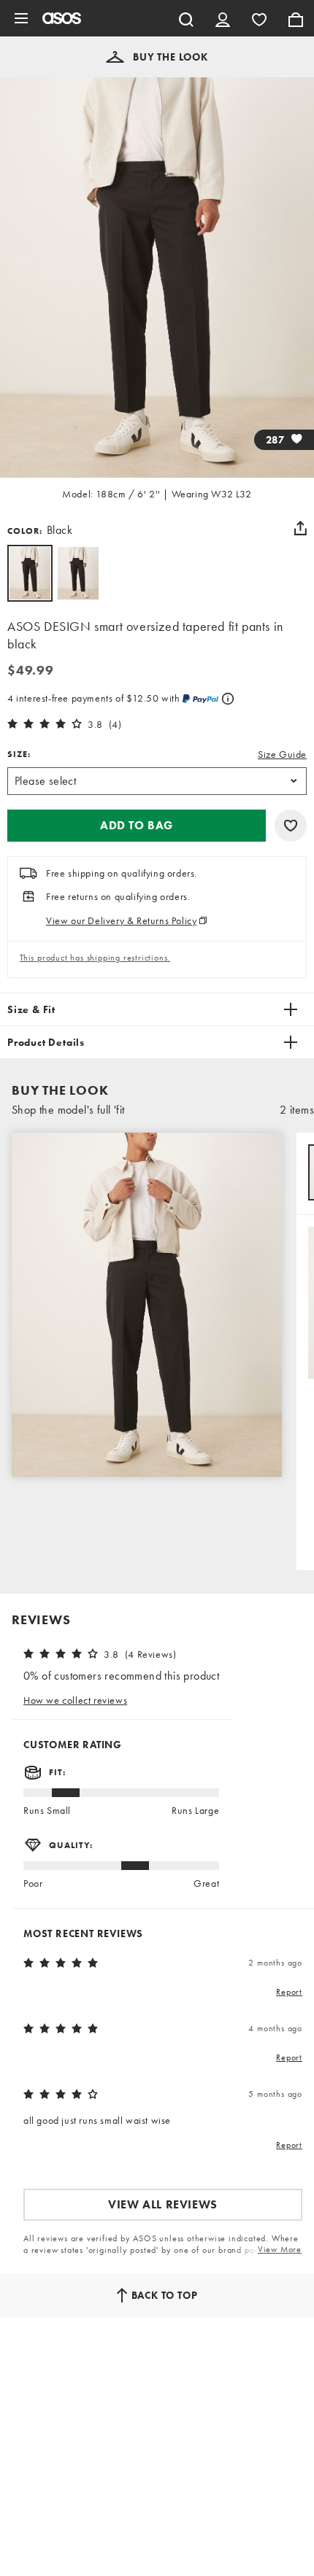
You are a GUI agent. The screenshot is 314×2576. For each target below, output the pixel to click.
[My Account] (223, 18)
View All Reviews (163, 2204)
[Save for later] (291, 826)
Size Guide (282, 754)
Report (289, 1992)
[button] (157, 57)
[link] (30, 573)
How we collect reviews (75, 1700)
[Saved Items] (259, 18)
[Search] (186, 18)
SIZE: (19, 754)
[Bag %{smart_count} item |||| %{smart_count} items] (296, 18)
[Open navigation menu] (21, 18)
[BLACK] (78, 573)
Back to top (165, 2295)
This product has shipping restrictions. (95, 958)
